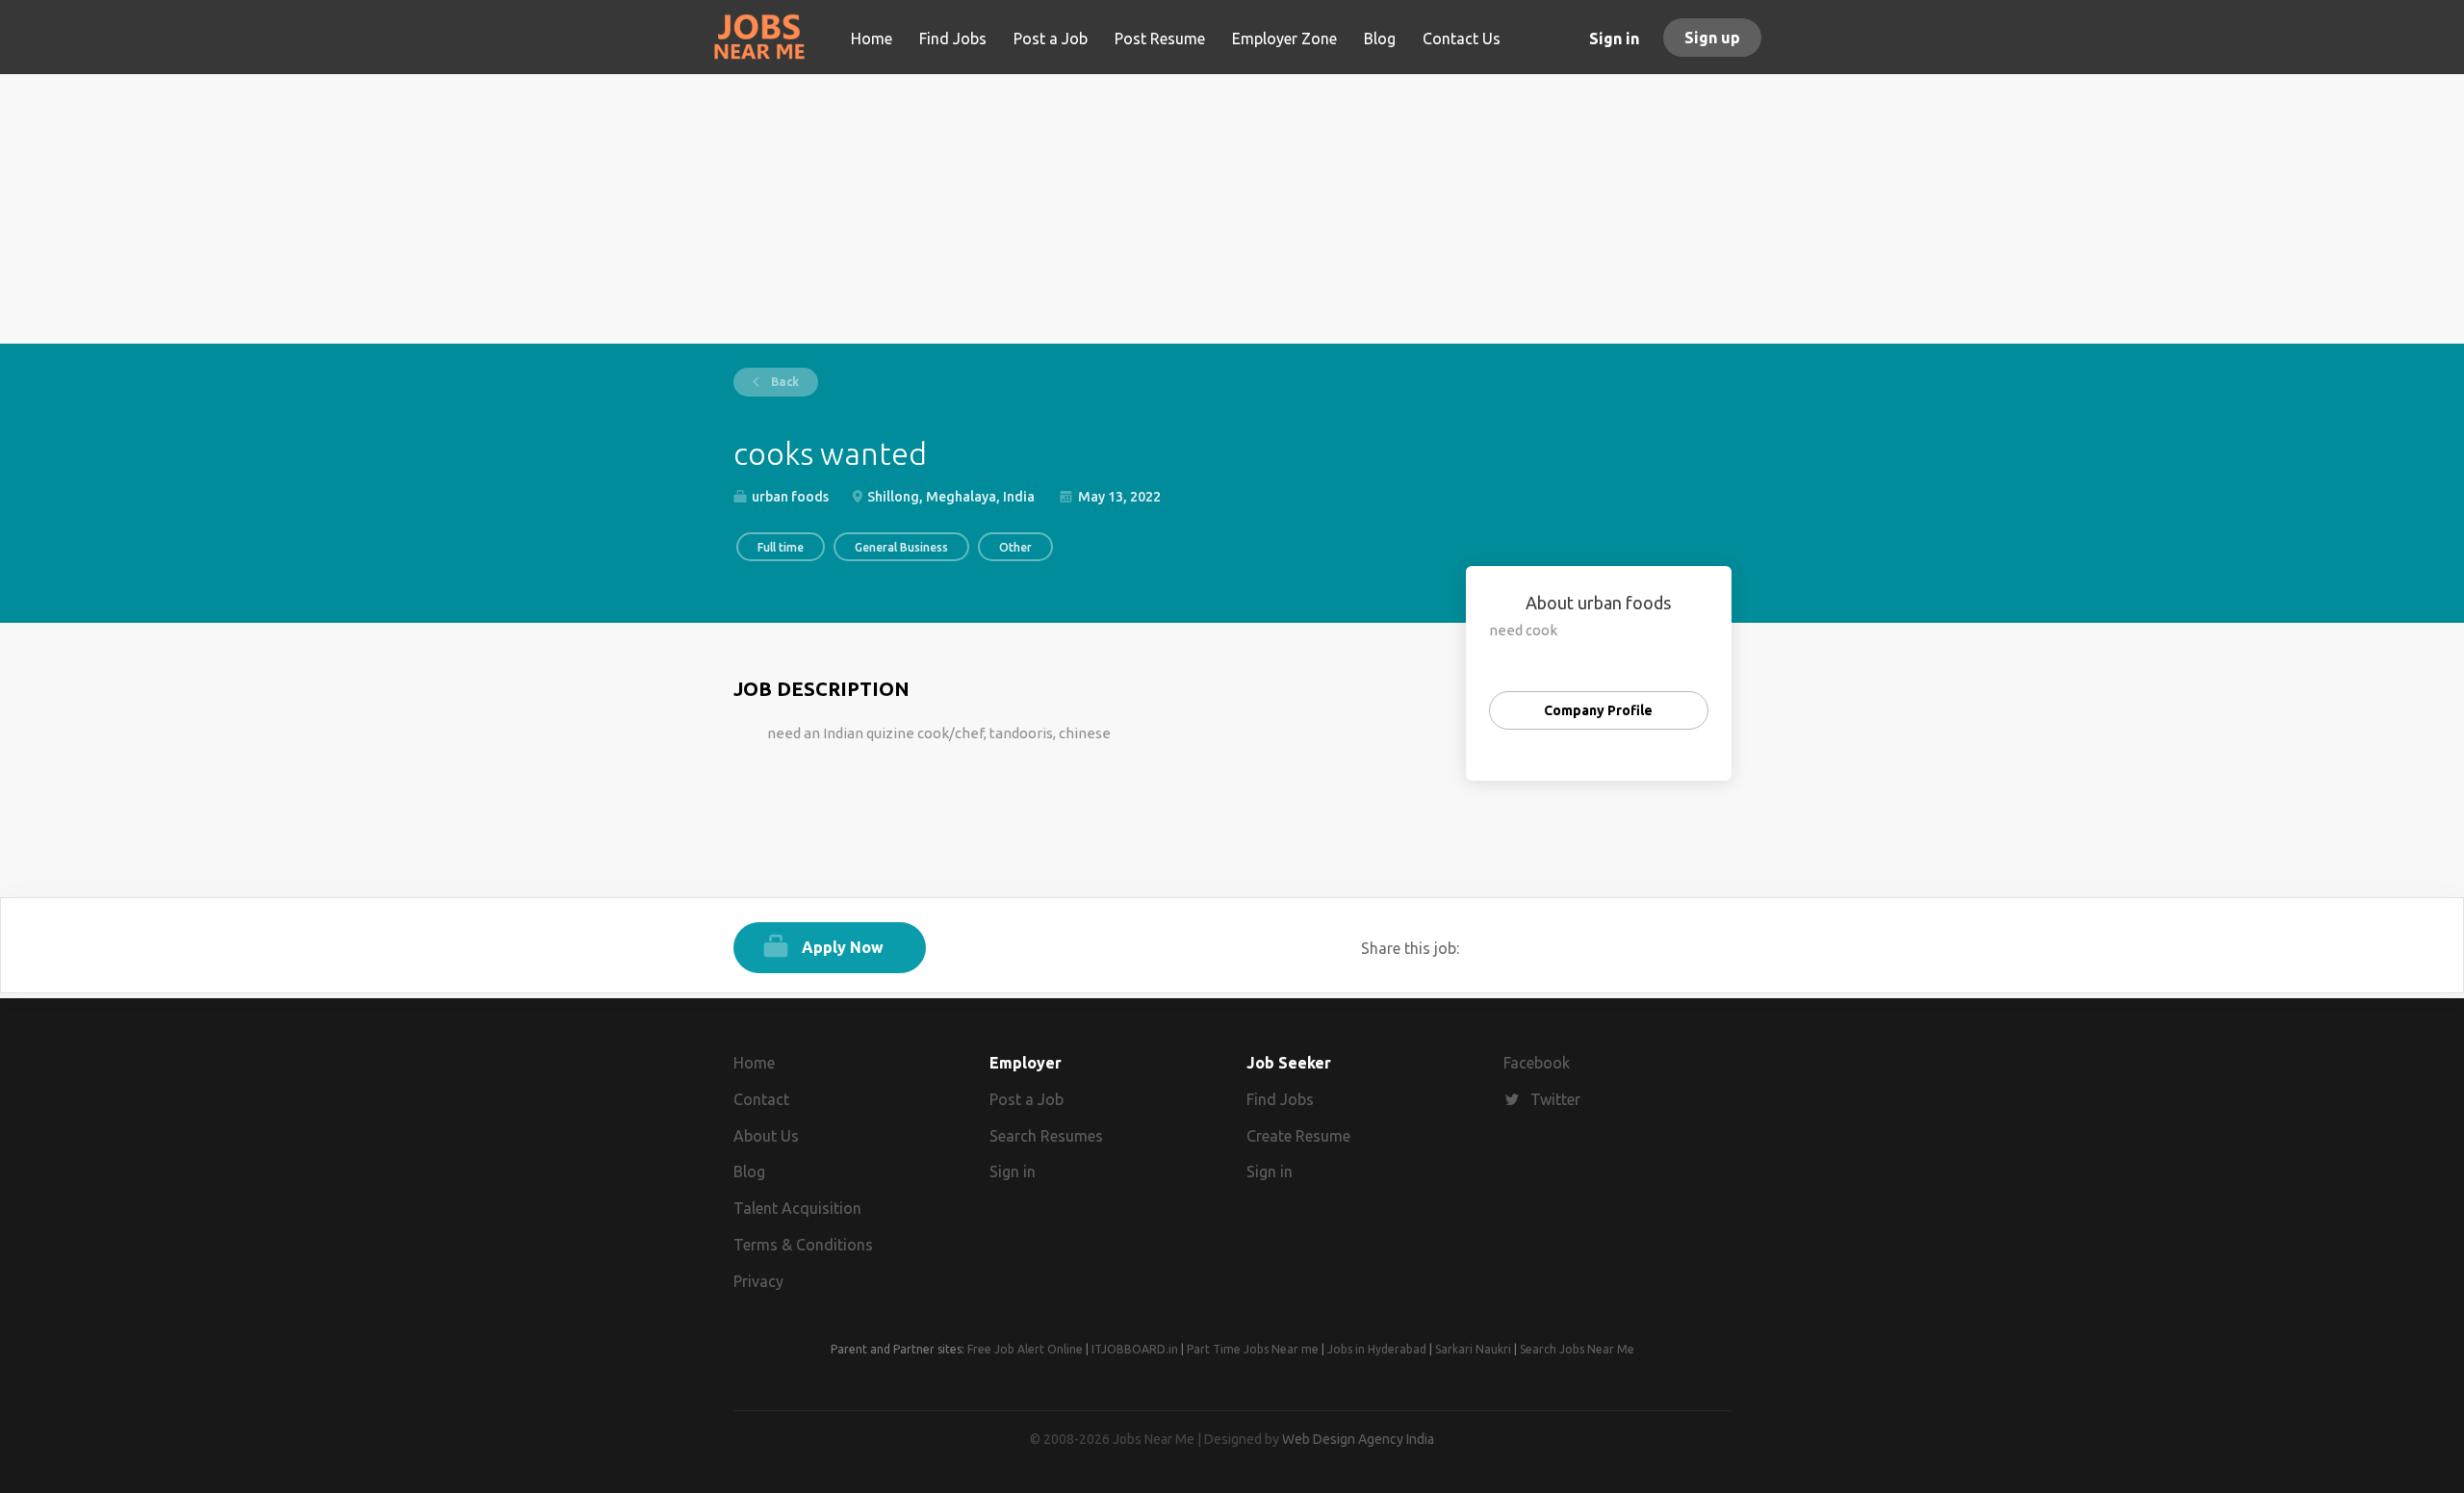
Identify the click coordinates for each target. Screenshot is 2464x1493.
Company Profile (1598, 710)
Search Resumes (1046, 1136)
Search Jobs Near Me (1577, 1349)
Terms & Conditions (803, 1245)
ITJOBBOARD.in (1135, 1349)
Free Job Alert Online (1025, 1349)
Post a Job (1027, 1099)
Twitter (1555, 1099)
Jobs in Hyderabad (1377, 1349)
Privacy (758, 1281)
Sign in (1614, 39)
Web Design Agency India (1358, 1439)
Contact (761, 1099)
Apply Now (843, 947)
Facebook (1537, 1063)
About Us (766, 1136)
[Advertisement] (1232, 209)
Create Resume (1298, 1136)
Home (754, 1063)
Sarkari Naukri (1473, 1349)
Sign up (1712, 38)
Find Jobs (1280, 1099)
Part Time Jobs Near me (1253, 1349)
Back (783, 382)
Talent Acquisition (797, 1208)
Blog (749, 1171)
